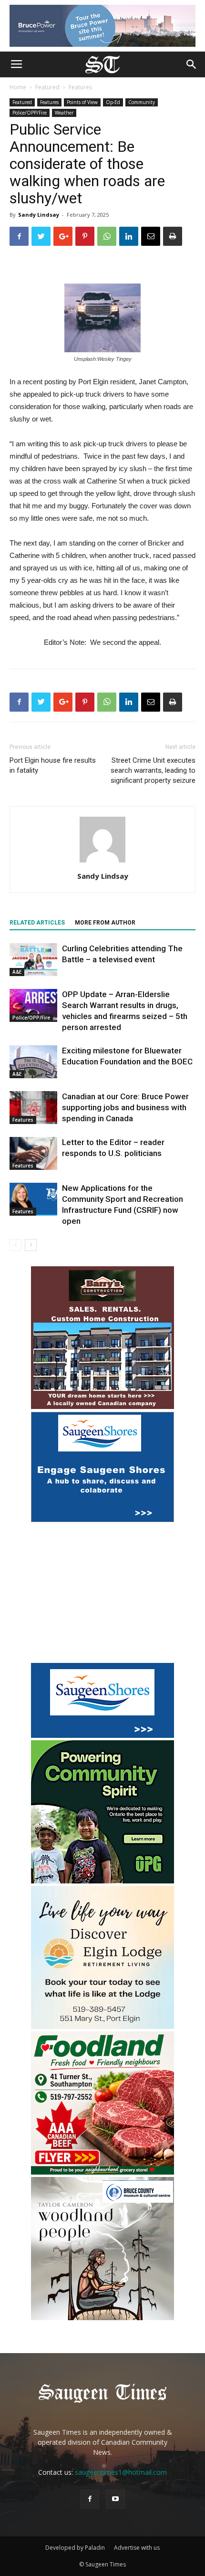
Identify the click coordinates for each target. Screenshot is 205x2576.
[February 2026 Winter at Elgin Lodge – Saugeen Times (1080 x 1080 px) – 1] (102, 2026)
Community (142, 102)
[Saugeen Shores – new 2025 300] (102, 1735)
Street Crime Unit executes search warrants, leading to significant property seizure (153, 770)
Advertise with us (137, 2548)
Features (80, 87)
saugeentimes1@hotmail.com (121, 2472)
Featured (47, 87)
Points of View (82, 102)
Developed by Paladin (75, 2548)
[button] (192, 64)
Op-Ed (113, 102)
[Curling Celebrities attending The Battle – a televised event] (33, 960)
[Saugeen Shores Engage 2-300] (102, 1519)
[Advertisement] (102, 1594)
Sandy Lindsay (39, 215)
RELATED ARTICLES (37, 923)
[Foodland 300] (102, 2172)
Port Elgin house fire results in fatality (53, 765)
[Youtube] (115, 2499)
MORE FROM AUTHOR (105, 923)
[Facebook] (90, 2499)
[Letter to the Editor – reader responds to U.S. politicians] (33, 1153)
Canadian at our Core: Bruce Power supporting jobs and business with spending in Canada (125, 1107)
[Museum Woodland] (102, 2318)
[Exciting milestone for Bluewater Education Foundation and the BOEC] (33, 1062)
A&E (17, 972)
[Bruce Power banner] (102, 26)
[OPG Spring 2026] (102, 1881)
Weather (64, 113)
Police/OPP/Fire (30, 113)
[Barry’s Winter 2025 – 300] (102, 1407)
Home (18, 87)
